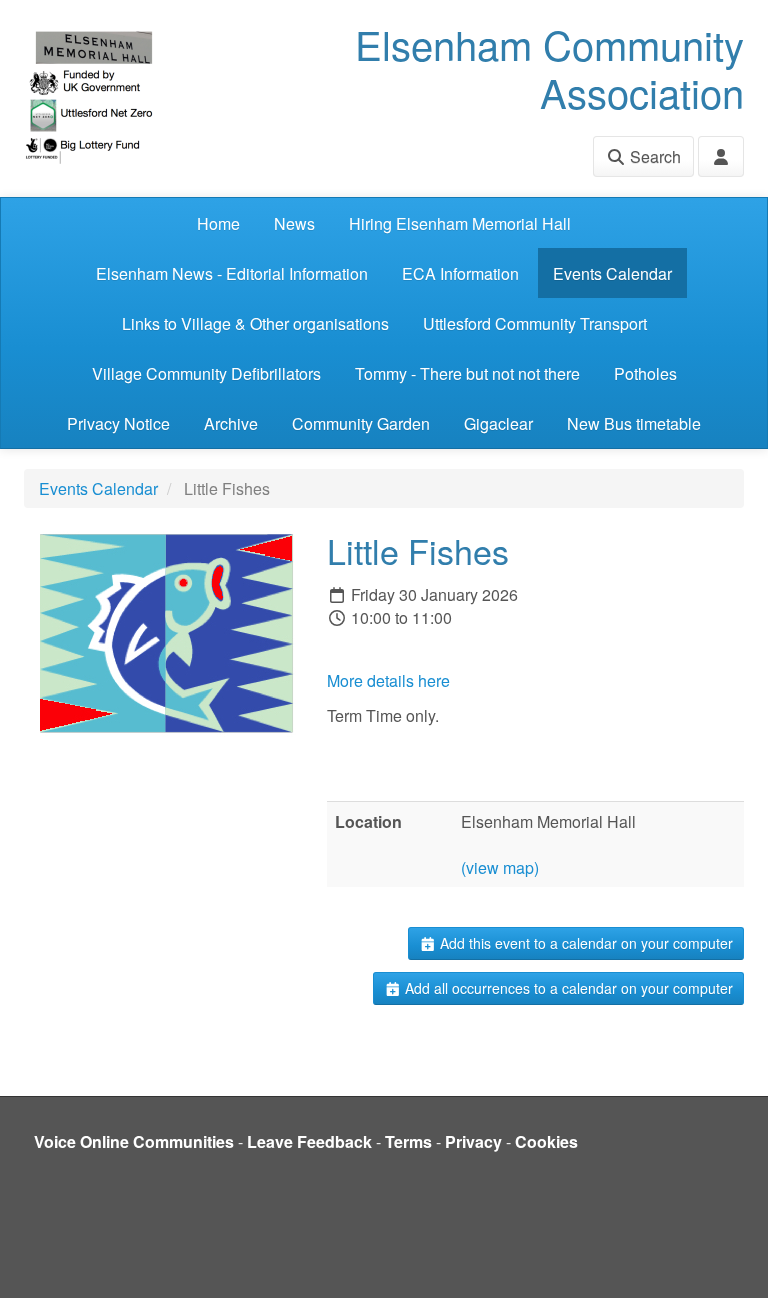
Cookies (546, 1141)
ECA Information (460, 273)
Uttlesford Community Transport (535, 323)
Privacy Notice (118, 423)
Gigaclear (498, 423)
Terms (408, 1141)
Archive (231, 423)
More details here (388, 680)
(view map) (500, 867)
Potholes (645, 373)
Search (653, 156)
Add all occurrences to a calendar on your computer (567, 988)
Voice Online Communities (134, 1141)
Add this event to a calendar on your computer (584, 943)
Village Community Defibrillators (206, 373)
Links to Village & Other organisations (255, 323)
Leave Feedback (309, 1141)
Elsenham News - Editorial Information (232, 273)
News (294, 223)
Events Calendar (612, 273)
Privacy (473, 1141)
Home (218, 223)
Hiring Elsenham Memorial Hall (460, 223)
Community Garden (361, 423)
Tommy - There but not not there (467, 373)
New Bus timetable (634, 423)
